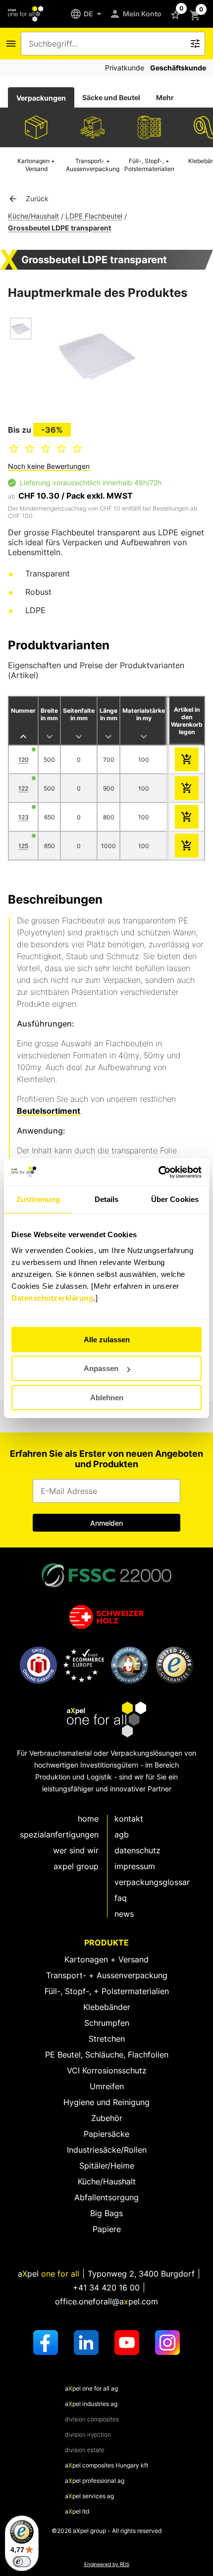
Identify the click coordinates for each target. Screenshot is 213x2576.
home (88, 1819)
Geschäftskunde (178, 68)
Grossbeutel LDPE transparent (59, 228)
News (124, 1914)
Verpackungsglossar (152, 1882)
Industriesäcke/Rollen (107, 2150)
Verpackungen (41, 98)
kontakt (129, 1819)
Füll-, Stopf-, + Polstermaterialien (107, 1991)
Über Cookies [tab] (175, 1199)
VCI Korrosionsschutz (107, 2070)
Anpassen (101, 1368)
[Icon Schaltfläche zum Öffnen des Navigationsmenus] (11, 44)
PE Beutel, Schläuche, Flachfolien (107, 2055)
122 (23, 788)
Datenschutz (137, 1850)
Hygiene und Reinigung (106, 2102)
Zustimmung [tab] (38, 1199)
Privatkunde (125, 68)
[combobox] (106, 44)
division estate (85, 2450)
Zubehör (107, 2118)
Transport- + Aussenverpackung (107, 1975)
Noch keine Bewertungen (49, 466)
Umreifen (107, 2086)
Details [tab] (107, 1199)
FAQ (121, 1898)
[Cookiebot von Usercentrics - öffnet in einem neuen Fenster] (158, 1172)
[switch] (22, 2562)
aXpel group (76, 1866)
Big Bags (106, 2213)
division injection (88, 2434)
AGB (122, 1834)
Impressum (135, 1866)
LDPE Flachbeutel (94, 216)
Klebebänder (107, 2007)
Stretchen (107, 2039)
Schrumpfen (107, 2023)
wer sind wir (76, 1850)
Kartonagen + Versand (106, 1959)
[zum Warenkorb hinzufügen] (187, 759)
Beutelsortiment (49, 1111)
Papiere (107, 2229)
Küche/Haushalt (33, 216)
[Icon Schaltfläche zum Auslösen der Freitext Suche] (195, 44)
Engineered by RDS (107, 2564)
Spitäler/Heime (107, 2166)
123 (24, 817)
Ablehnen (107, 1398)
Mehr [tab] (165, 97)
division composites (92, 2419)
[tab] (41, 98)
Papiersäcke (106, 2134)
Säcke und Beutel (111, 97)
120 (24, 760)
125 (23, 846)
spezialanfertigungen (59, 1834)
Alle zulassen (107, 1340)
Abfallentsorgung (106, 2197)
